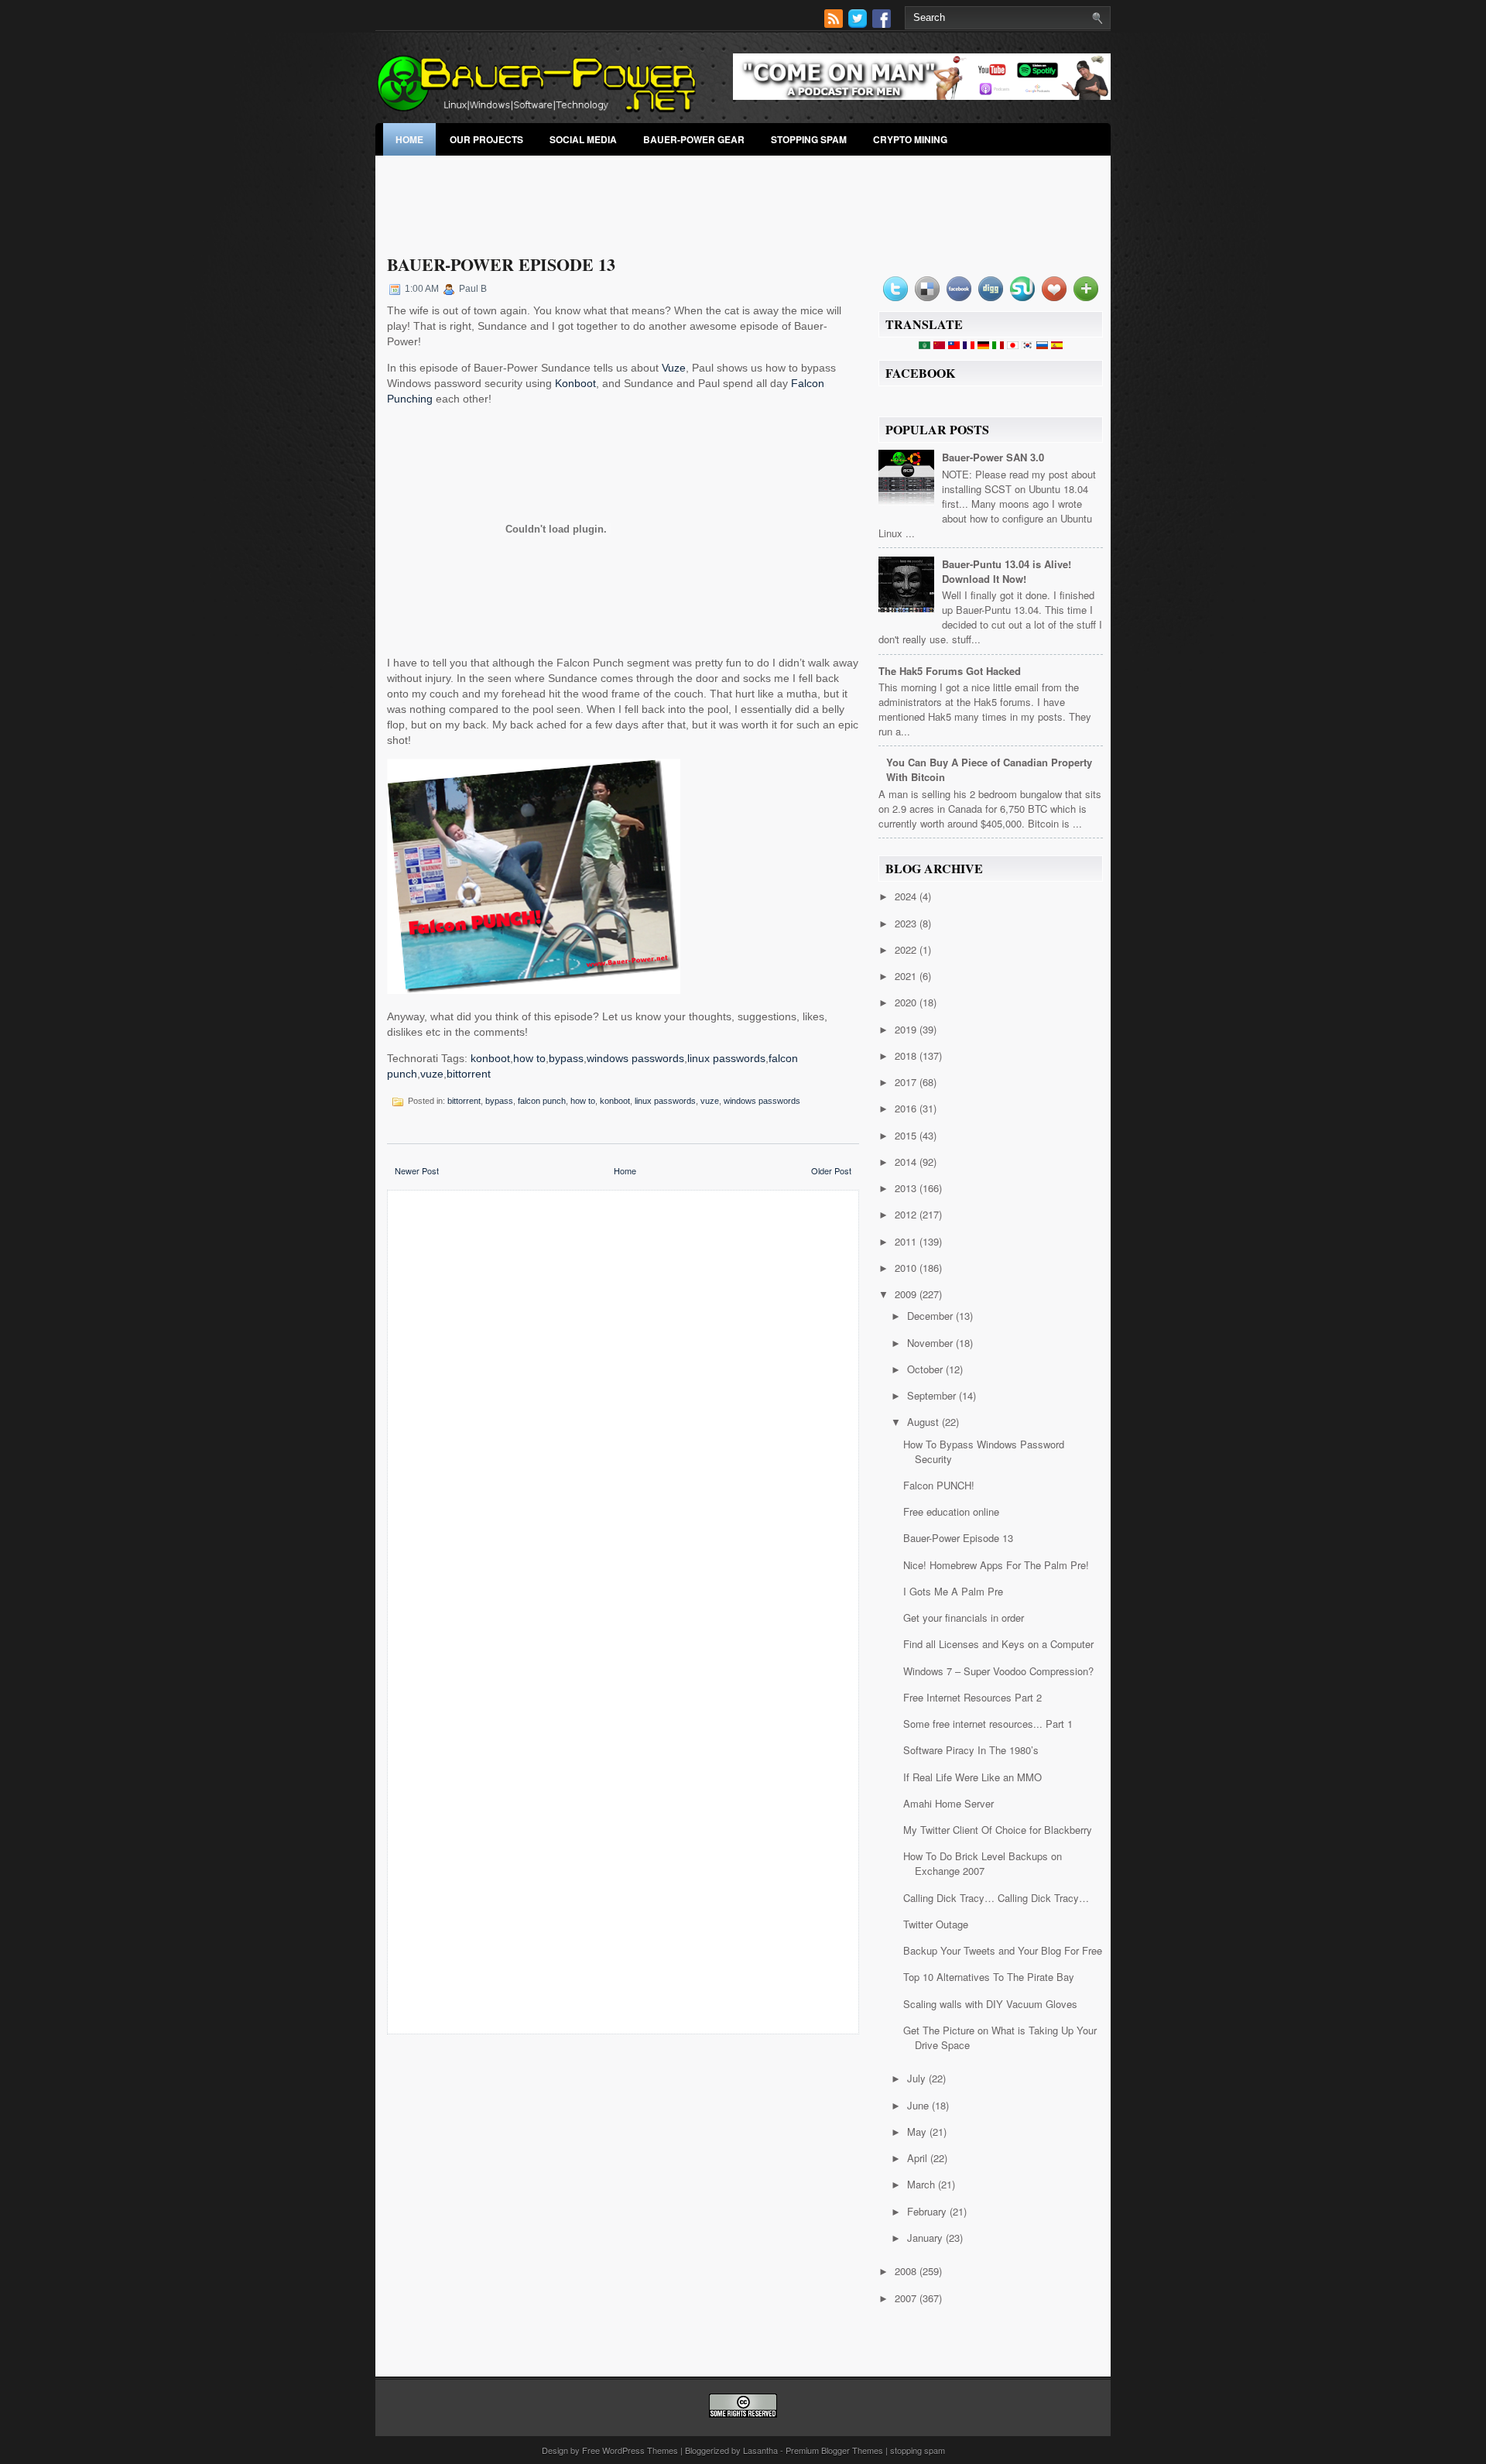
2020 (907, 1002)
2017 (907, 1082)
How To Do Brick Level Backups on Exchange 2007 (983, 1863)
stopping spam (809, 139)
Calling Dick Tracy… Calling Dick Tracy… (996, 1898)
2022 (907, 949)
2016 (907, 1108)
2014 (907, 1162)
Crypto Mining (910, 139)
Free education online (951, 1511)
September (933, 1395)
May (918, 2132)
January (926, 2238)
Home (409, 139)
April (919, 2158)
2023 (907, 923)
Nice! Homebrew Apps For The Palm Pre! (996, 1565)
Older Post (831, 1170)
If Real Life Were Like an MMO (972, 1777)
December (931, 1316)
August (924, 1422)
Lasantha (760, 2450)
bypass (566, 1058)
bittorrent (469, 1074)
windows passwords (635, 1058)
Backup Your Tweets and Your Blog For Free (1003, 1950)
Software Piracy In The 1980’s (971, 1750)
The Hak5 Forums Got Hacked (950, 671)
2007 (907, 2298)
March (923, 2184)
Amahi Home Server (948, 1803)
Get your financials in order (964, 1618)
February (928, 2211)
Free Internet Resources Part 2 (972, 1697)
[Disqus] (623, 1405)
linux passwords (726, 1058)
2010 (907, 1268)
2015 (907, 1135)
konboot (490, 1058)
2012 (907, 1214)
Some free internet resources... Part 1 (988, 1724)
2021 (907, 976)
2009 (907, 1294)
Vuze (674, 368)
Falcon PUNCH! (939, 1485)
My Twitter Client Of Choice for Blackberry (998, 1830)
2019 (907, 1029)
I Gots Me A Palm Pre (953, 1591)
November (931, 1343)
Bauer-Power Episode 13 (501, 264)
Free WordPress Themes (630, 2450)
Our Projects (486, 139)
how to (529, 1058)
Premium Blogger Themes (834, 2450)
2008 (907, 2271)
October (926, 1369)
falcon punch (542, 1101)
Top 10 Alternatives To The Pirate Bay (989, 1977)
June (919, 2105)
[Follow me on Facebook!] (883, 24)
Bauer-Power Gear (694, 139)
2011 (907, 1241)
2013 (907, 1188)
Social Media (583, 139)
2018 (907, 1056)
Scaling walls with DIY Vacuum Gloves (990, 2004)
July (918, 2078)
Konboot (575, 383)
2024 (907, 896)
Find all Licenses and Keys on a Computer (998, 1644)
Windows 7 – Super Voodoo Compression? (998, 1671)
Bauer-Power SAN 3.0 (993, 457)
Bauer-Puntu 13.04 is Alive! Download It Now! (1007, 571)
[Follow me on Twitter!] (859, 24)
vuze (432, 1074)
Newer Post (417, 1170)
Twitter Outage (936, 1924)
